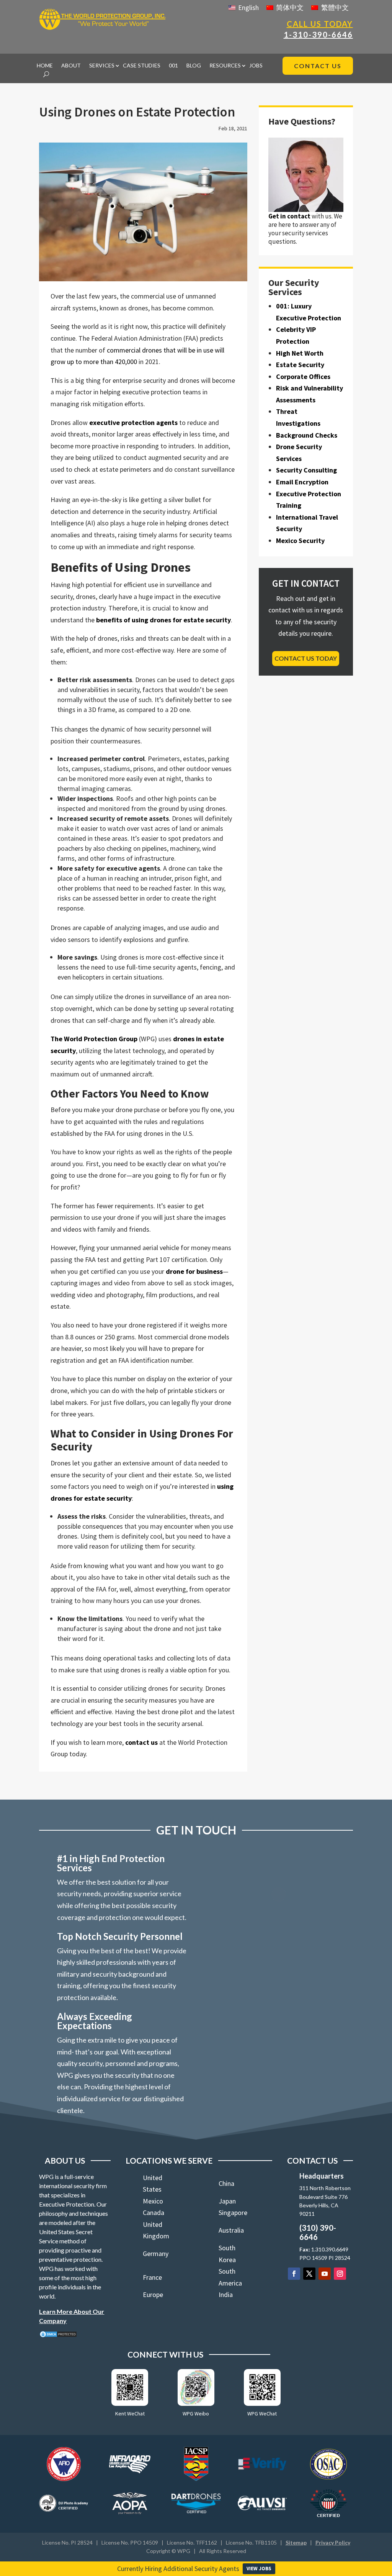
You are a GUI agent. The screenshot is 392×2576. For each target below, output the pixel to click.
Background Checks (307, 435)
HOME (45, 66)
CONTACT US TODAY (306, 658)
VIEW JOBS (259, 2569)
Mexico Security (300, 541)
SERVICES (102, 66)
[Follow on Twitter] (309, 2274)
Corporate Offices (303, 377)
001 (173, 66)
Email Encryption (302, 482)
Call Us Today (320, 24)
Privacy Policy (333, 2542)
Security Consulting (306, 470)
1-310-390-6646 (318, 34)
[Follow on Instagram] (340, 2274)
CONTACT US (318, 66)
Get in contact (289, 216)
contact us (141, 1742)
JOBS (256, 66)
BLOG (194, 66)
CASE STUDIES (142, 66)
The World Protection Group (94, 1039)
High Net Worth (300, 353)
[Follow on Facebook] (294, 2274)
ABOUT (71, 66)
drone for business (194, 1271)
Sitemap (296, 2542)
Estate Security (300, 365)
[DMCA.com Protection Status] (58, 2336)
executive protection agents (133, 422)
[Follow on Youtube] (325, 2274)
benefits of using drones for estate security (163, 620)
